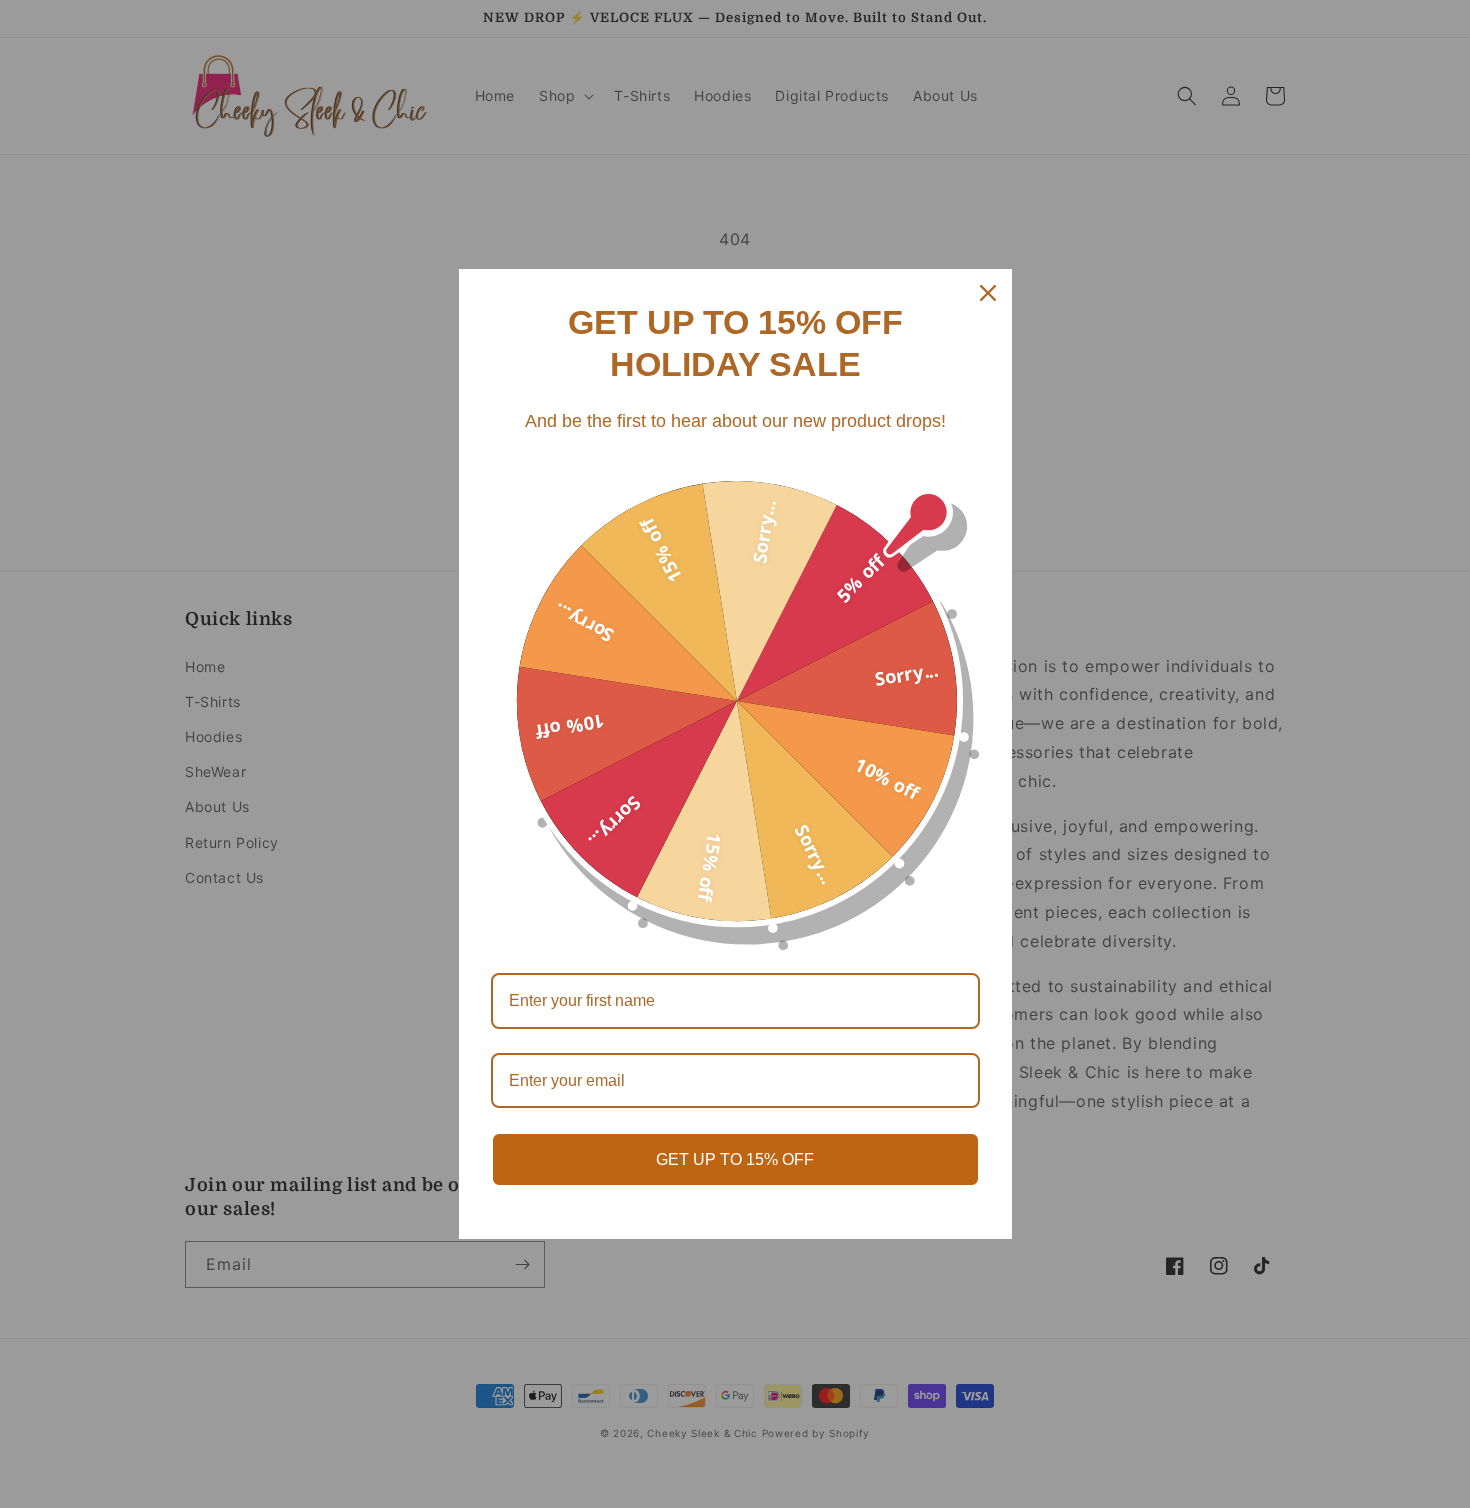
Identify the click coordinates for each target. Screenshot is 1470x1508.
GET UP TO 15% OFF (735, 1159)
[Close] (988, 293)
